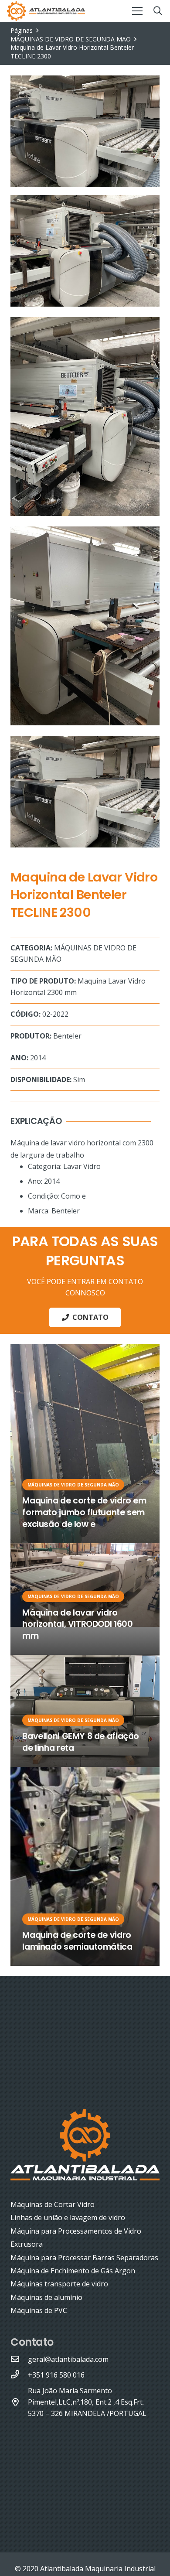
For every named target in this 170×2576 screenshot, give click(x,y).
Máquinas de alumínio (46, 2297)
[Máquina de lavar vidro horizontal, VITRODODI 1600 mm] (85, 1599)
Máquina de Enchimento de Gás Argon (73, 2271)
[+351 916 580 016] (19, 2375)
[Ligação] (46, 11)
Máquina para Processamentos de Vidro (76, 2231)
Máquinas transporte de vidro (59, 2284)
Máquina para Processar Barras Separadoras (84, 2258)
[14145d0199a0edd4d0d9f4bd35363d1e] (85, 626)
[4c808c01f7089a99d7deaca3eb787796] (85, 251)
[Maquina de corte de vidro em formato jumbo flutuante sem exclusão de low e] (85, 1444)
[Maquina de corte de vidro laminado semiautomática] (85, 1866)
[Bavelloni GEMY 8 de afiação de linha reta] (85, 1711)
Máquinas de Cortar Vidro (53, 2204)
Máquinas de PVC (39, 2310)
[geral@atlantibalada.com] (19, 2359)
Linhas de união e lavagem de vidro (68, 2217)
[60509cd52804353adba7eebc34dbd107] (85, 792)
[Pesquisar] (158, 11)
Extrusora (27, 2244)
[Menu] (137, 11)
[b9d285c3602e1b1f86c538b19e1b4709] (85, 417)
